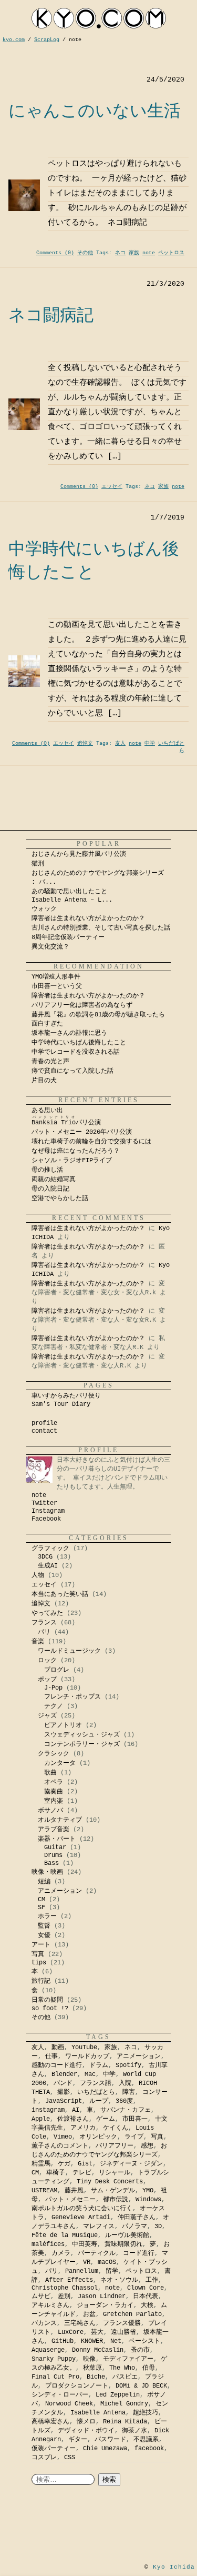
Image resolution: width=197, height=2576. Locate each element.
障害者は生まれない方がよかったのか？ (88, 918)
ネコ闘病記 (51, 315)
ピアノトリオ (63, 1725)
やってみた (47, 1613)
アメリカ (83, 2128)
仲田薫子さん (137, 2218)
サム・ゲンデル (113, 2191)
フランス (44, 1623)
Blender (64, 2074)
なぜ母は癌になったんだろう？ (76, 1151)
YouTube (84, 2048)
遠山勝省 (123, 2332)
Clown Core (146, 2288)
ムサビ (41, 2297)
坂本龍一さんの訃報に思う (69, 1033)
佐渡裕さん (73, 2119)
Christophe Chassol (65, 2288)
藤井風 (74, 2191)
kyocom (99, 18)
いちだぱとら (96, 2092)
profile (44, 1423)
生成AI (48, 1566)
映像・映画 (47, 1872)
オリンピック (98, 2137)
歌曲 (50, 1773)
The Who (122, 2368)
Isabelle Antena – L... (72, 900)
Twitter (44, 1503)
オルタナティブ (60, 1820)
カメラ (61, 2253)
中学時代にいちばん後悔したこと (79, 1043)
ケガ (64, 2164)
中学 (150, 743)
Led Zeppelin (118, 2395)
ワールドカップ (87, 2056)
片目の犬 (44, 1081)
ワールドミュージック (69, 1651)
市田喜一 (135, 2119)
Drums (53, 1855)
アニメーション (60, 1891)
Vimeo (63, 2137)
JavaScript (64, 2101)
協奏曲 (54, 1792)
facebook (149, 2449)
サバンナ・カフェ (126, 2110)
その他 (85, 253)
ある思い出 (47, 1111)
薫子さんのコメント (60, 2146)
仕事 (51, 2056)
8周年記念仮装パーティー (68, 937)
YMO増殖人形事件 (56, 977)
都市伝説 (116, 2200)
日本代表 (146, 2297)
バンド (63, 2083)
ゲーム (106, 2119)
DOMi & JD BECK (141, 2386)
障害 (129, 2092)
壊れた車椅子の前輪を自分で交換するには (91, 1142)
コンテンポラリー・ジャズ (82, 1744)
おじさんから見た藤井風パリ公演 (79, 854)
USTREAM (44, 2191)
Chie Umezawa (105, 2449)
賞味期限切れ (123, 2244)
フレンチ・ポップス (72, 1697)
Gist (85, 2164)
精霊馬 (41, 2164)
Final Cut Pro (55, 2377)
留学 (112, 2271)
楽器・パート (57, 1839)
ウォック (44, 909)
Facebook (46, 1519)
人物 (38, 1575)
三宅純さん (80, 2323)
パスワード (110, 2440)
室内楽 (54, 1801)
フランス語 (96, 2083)
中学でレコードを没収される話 (76, 1052)
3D (158, 2226)
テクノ (54, 1706)
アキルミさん (50, 2305)
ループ (99, 2101)
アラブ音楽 (54, 1830)
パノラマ (134, 2226)
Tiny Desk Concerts (110, 2182)
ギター (78, 2440)
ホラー (47, 1916)
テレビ (82, 2173)
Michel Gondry (124, 2404)
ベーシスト (144, 2341)
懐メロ (86, 2422)
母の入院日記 (50, 1189)
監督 (44, 1926)
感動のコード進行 (57, 2065)
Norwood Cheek (69, 2404)
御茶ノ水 (134, 2431)
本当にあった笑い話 (60, 1594)
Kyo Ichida (174, 2567)
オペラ (54, 1782)
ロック (47, 1661)
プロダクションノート (77, 2386)
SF (42, 1908)
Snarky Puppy (54, 2359)
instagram (48, 2110)
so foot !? (50, 2009)
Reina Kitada (125, 2422)
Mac (90, 2074)
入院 (125, 2083)
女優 (44, 1935)
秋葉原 (92, 2368)
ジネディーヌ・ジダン (131, 2164)
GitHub (63, 2341)
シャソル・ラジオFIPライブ (75, 1161)
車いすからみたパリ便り (66, 1396)
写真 (38, 1954)
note (149, 253)
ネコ (120, 253)
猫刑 (38, 864)
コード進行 (139, 2253)
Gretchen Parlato (132, 2314)
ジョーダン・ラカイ (105, 2305)
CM (42, 1900)
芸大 (97, 2332)
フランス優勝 (122, 2323)
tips (39, 1963)
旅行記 (41, 1981)
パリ (44, 1632)
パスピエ (125, 2377)
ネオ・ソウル (119, 2280)
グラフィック (50, 1549)
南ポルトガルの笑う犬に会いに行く (82, 2209)
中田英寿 (85, 2244)
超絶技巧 (146, 2413)
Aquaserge (48, 2350)
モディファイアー (128, 2359)
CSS (70, 2458)
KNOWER (92, 2341)
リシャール (115, 2173)
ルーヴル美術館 (127, 2235)
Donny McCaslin (98, 2350)
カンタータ (60, 1763)
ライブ (134, 2137)
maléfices (48, 2244)
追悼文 (85, 743)
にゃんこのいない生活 (95, 111)
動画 (58, 2048)
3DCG (45, 1557)
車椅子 (56, 2173)
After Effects (69, 2280)
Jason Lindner (102, 2297)
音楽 (38, 1642)
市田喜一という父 (57, 986)
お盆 (89, 2314)
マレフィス (99, 2226)
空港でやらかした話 (60, 1199)
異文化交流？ (50, 947)
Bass (51, 1863)
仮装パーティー (54, 2449)
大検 (147, 2305)
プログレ (57, 1670)
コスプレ (44, 2458)
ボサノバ (50, 1811)
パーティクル (97, 2253)
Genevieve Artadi (81, 2218)
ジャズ (47, 1716)
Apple (41, 2119)
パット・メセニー (70, 2200)
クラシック (54, 1754)
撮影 (64, 2092)
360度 (124, 2101)
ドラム (99, 2065)
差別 (64, 2297)
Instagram (48, 1511)
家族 (134, 253)
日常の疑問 (47, 2000)
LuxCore (71, 2332)
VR (87, 2262)
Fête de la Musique (65, 2235)
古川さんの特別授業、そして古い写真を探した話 (101, 928)
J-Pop (53, 1688)
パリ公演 (66, 1123)
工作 (152, 2280)
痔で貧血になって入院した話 (72, 1071)
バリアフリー (115, 2146)
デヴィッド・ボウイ (86, 2431)
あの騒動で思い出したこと (69, 892)
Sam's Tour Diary (61, 1404)
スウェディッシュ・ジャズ (82, 1735)
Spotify (128, 2065)
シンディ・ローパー (60, 2395)
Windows (148, 2200)
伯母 (149, 2368)
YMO (148, 2191)
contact (44, 1431)
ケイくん (116, 2128)
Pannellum (82, 2271)
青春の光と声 (50, 1062)
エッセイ (112, 487)
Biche (96, 2377)
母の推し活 (47, 1170)
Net (116, 2341)
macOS (107, 2262)
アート (41, 1945)
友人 (120, 743)
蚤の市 (140, 2350)
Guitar (55, 1848)
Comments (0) (55, 253)
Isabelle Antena (98, 2413)
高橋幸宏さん (50, 2422)
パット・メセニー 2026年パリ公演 (82, 1132)
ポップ (47, 1680)
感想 (147, 2146)
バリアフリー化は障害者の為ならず (82, 1005)
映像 (89, 2359)
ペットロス (171, 253)
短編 (44, 1882)
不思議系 (146, 2440)
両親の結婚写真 (54, 1180)
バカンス (44, 2323)
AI (76, 2110)
